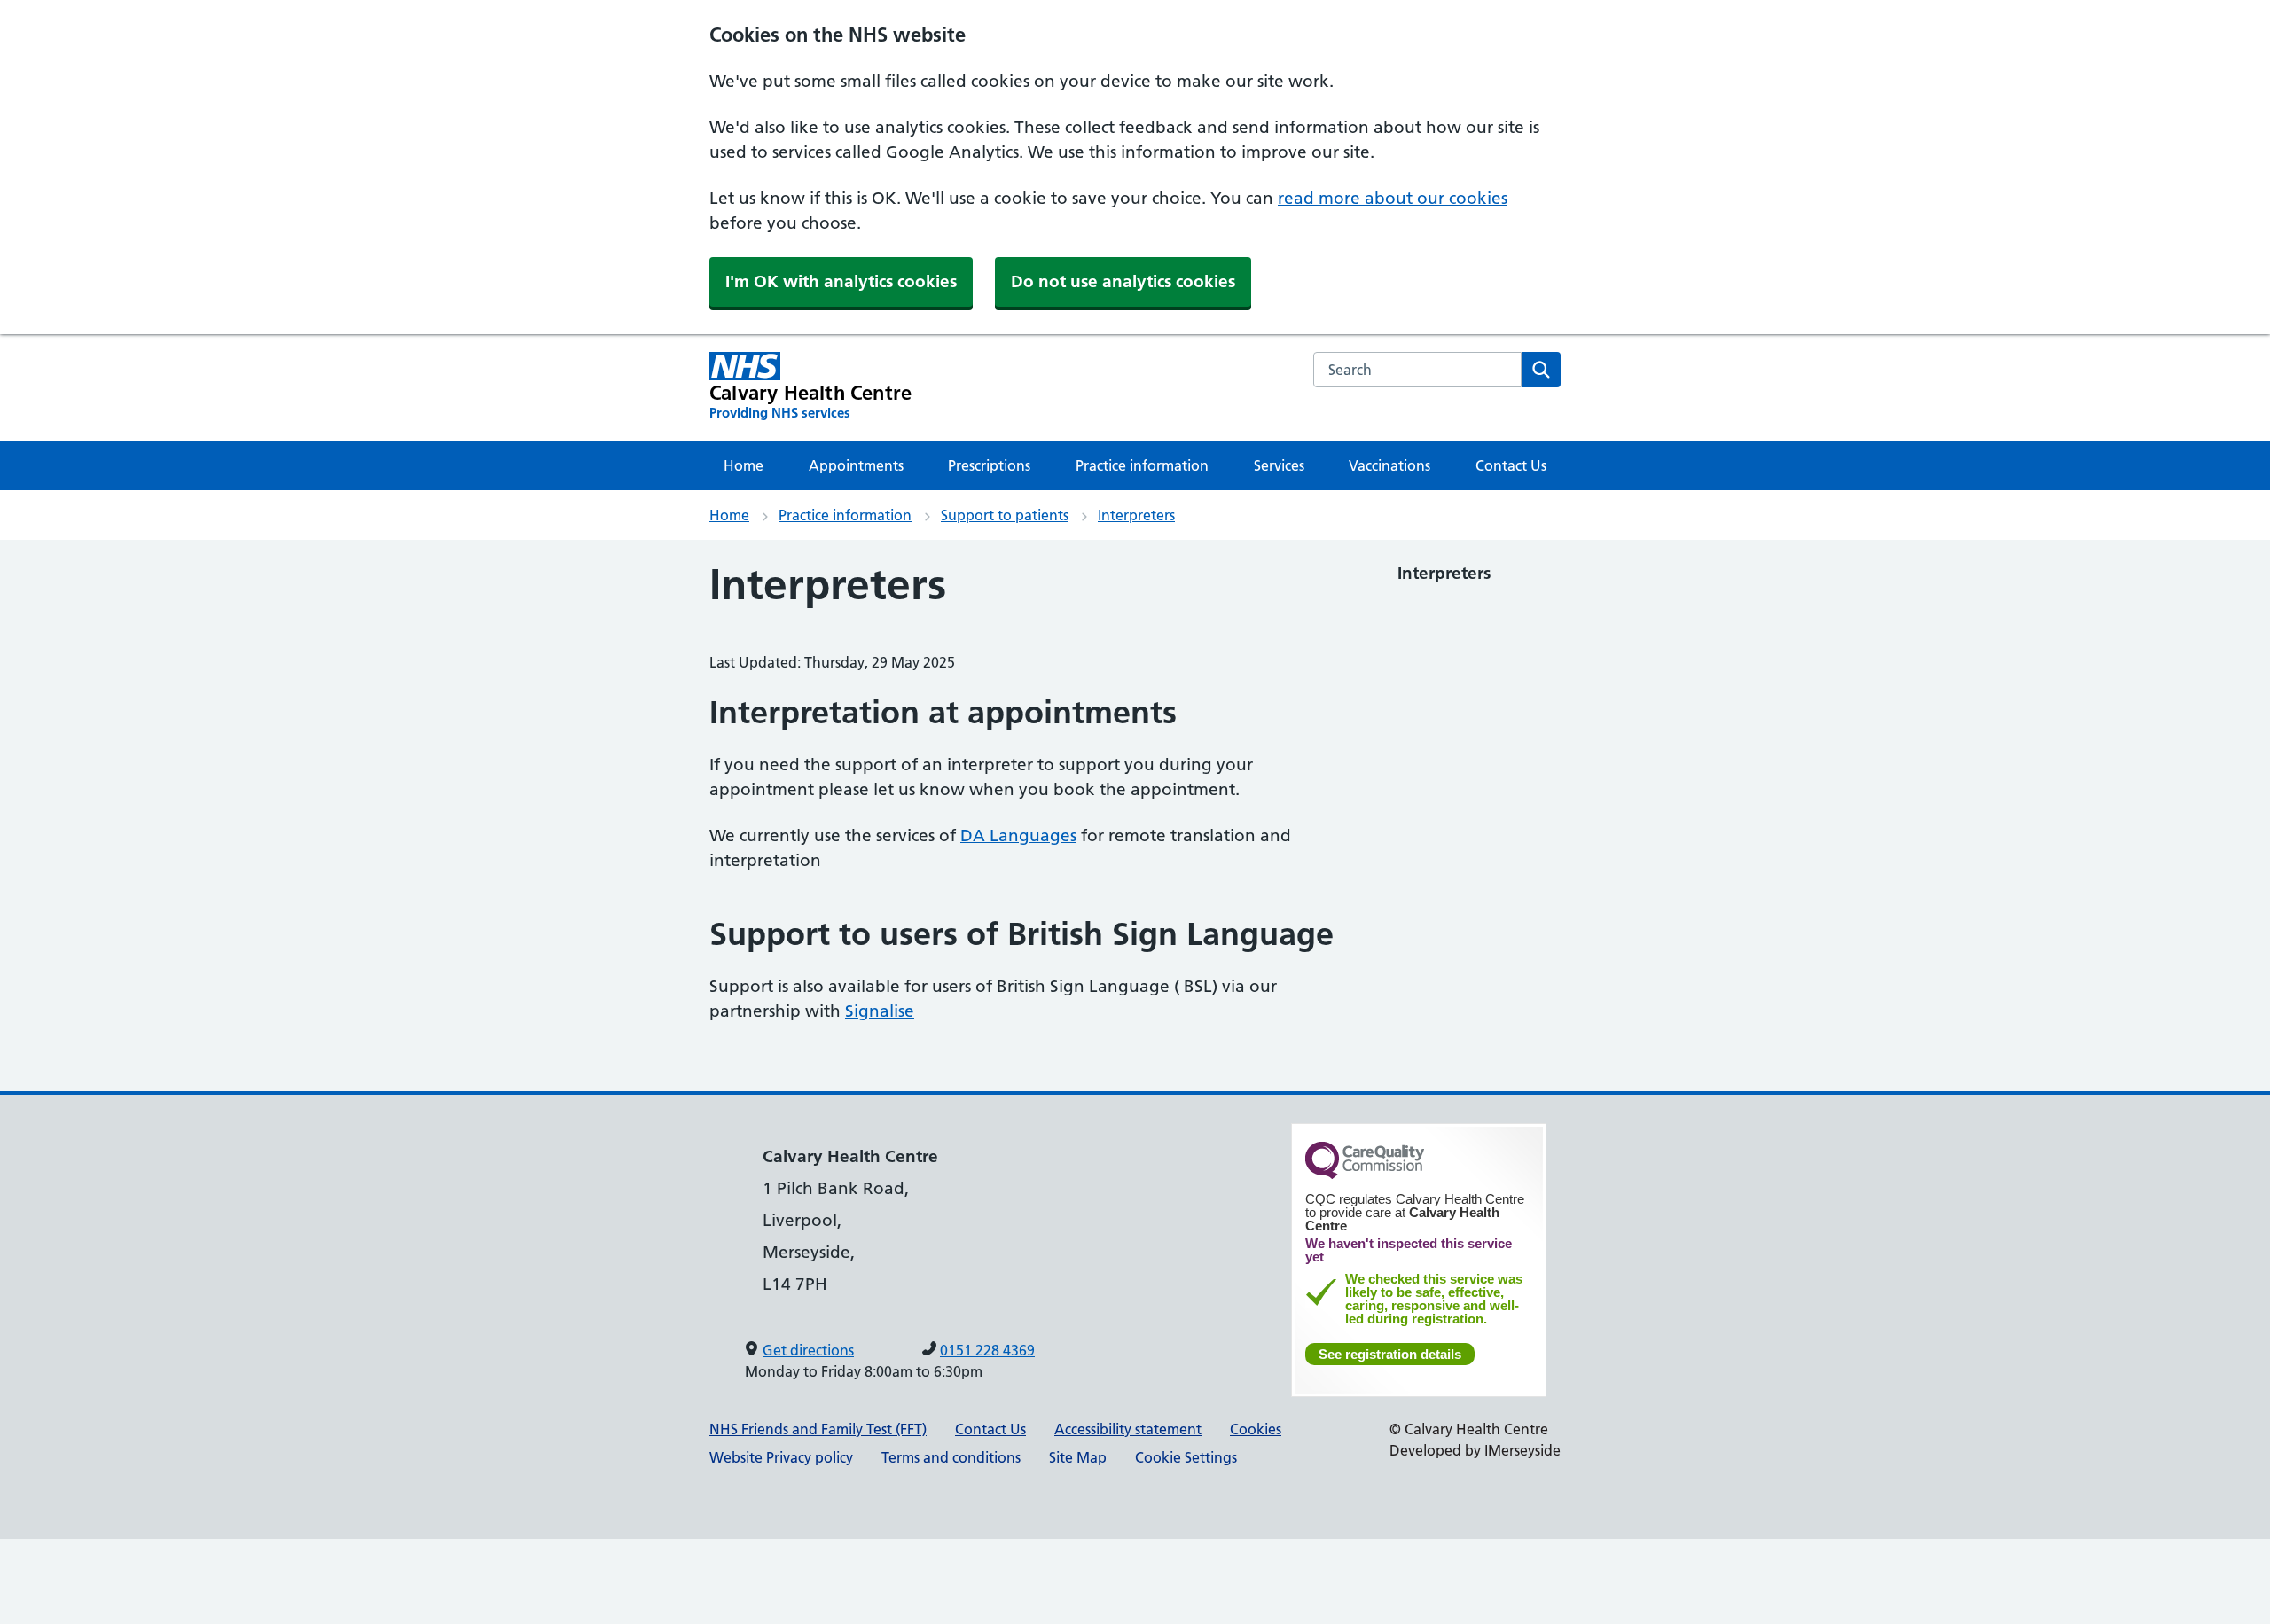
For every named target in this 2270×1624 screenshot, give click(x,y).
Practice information (1142, 465)
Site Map (1078, 1457)
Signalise (880, 1011)
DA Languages (1018, 835)
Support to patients (1005, 515)
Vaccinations (1389, 465)
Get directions (808, 1350)
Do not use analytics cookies (1123, 281)
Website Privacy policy (781, 1457)
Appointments (856, 465)
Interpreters (1136, 515)
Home (744, 465)
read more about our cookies (1393, 198)
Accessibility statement (1128, 1429)
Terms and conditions (951, 1457)
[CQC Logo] (1365, 1175)
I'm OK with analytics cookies (841, 281)
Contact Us (1511, 465)
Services (1279, 465)
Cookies (1256, 1429)
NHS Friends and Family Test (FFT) (818, 1429)
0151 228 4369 (987, 1350)
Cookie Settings (1186, 1457)
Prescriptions (989, 465)
